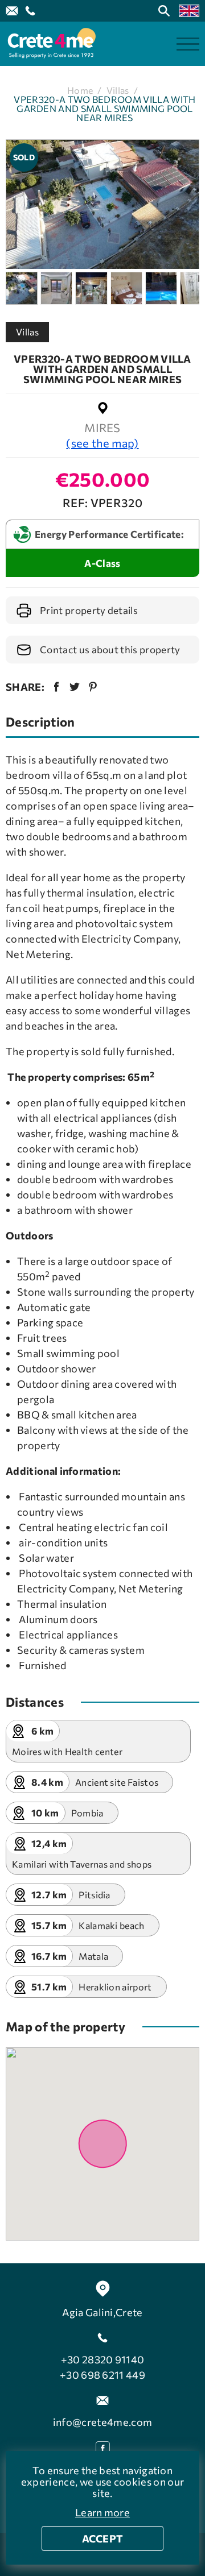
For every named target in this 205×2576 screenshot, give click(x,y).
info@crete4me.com (102, 2422)
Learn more (102, 2512)
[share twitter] (75, 687)
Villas (118, 90)
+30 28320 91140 (103, 2359)
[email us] (12, 11)
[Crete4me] (51, 44)
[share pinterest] (93, 687)
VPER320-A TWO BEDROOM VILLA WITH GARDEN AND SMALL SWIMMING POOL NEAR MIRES (104, 109)
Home (80, 90)
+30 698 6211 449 (102, 2375)
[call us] (30, 11)
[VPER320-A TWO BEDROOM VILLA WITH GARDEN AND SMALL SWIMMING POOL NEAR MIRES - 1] (102, 204)
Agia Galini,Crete (102, 2312)
